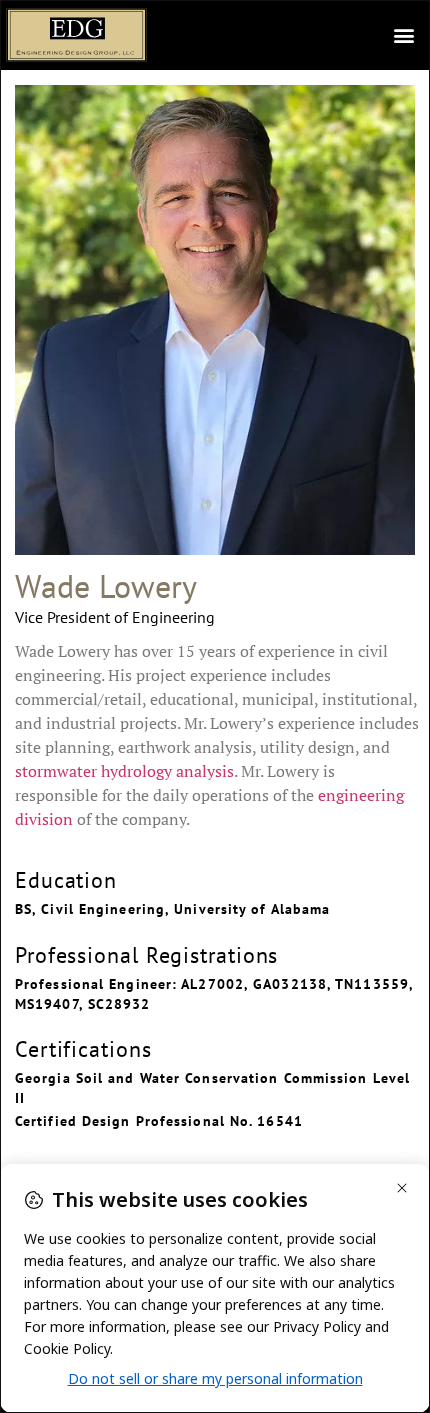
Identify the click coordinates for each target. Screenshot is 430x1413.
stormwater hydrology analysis (124, 771)
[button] (403, 35)
